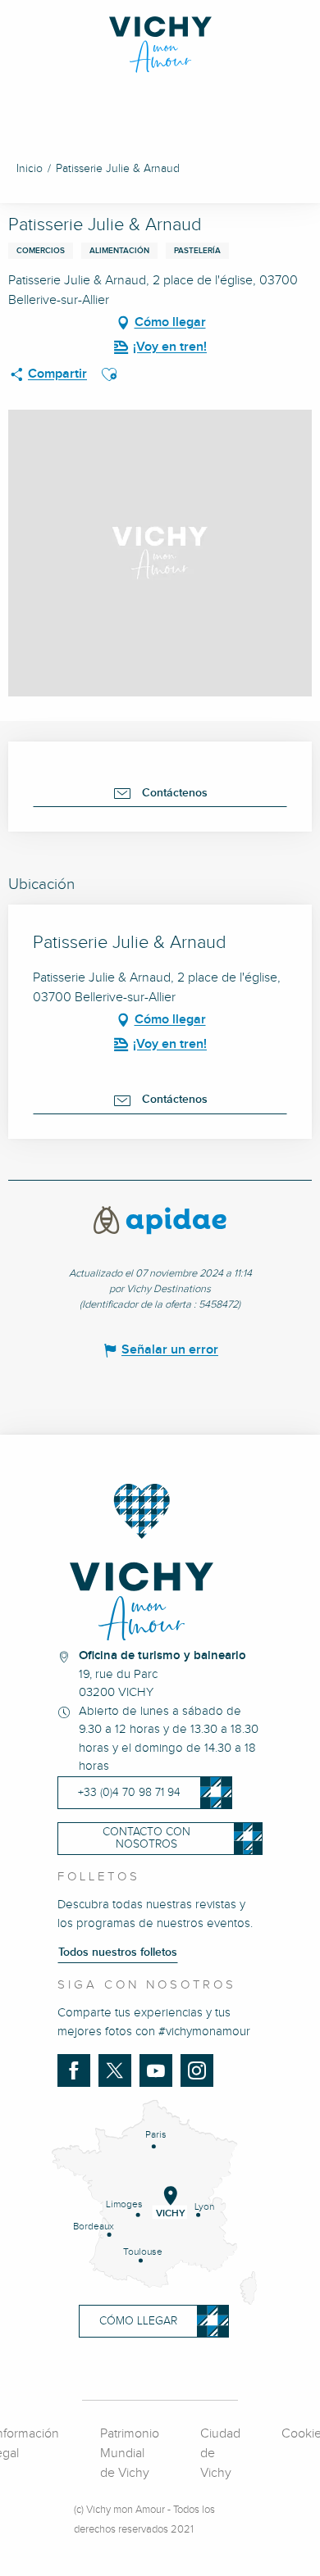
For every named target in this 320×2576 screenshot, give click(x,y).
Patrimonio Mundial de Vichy (130, 2454)
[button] (109, 374)
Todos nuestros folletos (118, 1952)
